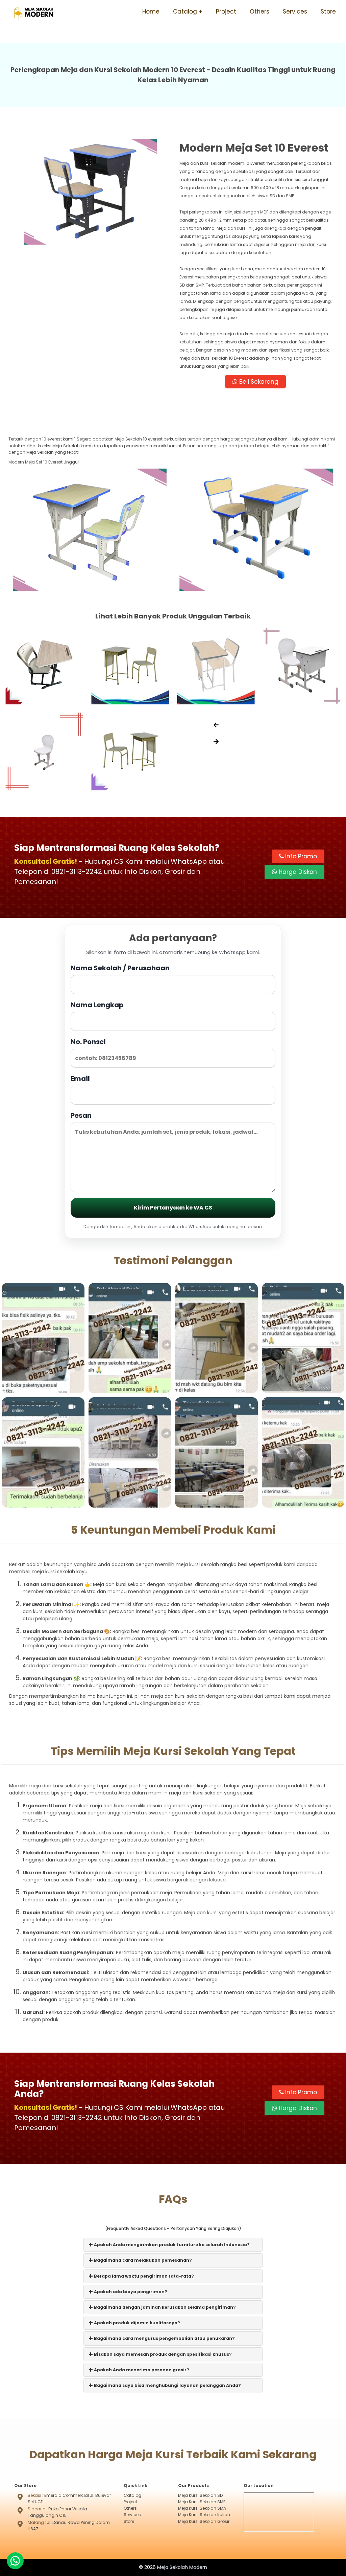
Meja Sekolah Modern (182, 2567)
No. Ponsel (88, 1042)
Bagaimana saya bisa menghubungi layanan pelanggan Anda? (167, 2385)
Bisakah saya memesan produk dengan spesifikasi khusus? (162, 2354)
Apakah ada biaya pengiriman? (130, 2292)
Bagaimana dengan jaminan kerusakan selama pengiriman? (164, 2307)
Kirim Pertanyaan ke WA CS (173, 1208)
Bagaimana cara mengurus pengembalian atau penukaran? (164, 2338)
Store (328, 12)
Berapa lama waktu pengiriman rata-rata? (143, 2276)
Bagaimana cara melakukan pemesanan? (142, 2260)
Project (226, 12)
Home (151, 12)
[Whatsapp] (15, 2561)
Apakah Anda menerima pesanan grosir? (141, 2370)
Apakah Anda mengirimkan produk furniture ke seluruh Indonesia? (171, 2245)
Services (295, 12)
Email (80, 1079)
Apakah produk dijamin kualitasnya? (137, 2323)
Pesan (81, 1115)
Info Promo (300, 856)
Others (259, 12)
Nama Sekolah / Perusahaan (120, 968)
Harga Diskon (297, 872)
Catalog (185, 12)
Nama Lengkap (97, 1005)
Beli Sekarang (258, 382)
